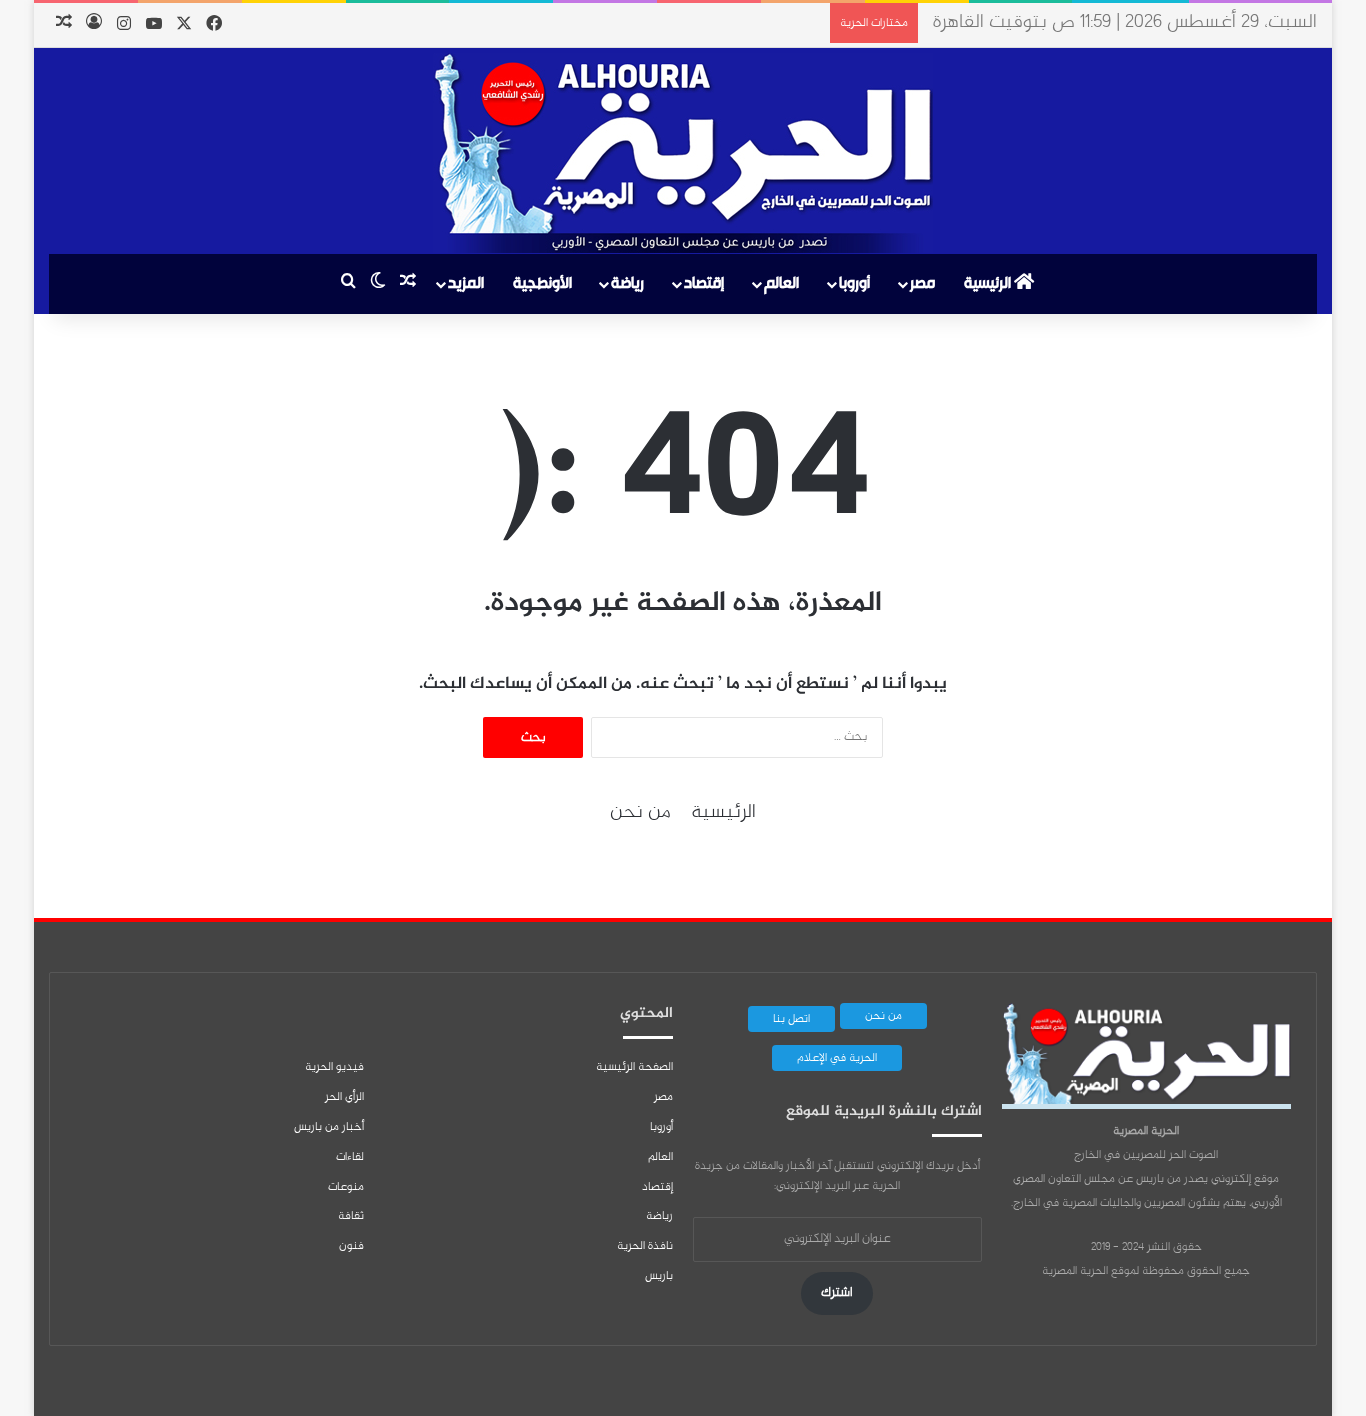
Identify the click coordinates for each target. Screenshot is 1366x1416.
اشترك (837, 1293)
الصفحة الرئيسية (634, 1067)
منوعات (346, 1187)
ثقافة (351, 1216)
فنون (351, 1246)
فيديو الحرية (334, 1067)
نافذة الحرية (645, 1246)
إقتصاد (704, 283)
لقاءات (350, 1157)
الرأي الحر (344, 1097)
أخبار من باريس (329, 1127)
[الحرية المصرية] (683, 153)
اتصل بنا (791, 1019)
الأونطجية (542, 283)
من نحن (640, 813)
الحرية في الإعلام (837, 1058)
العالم (781, 283)
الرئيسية (989, 283)
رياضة (627, 283)
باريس (659, 1276)
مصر (922, 283)
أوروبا (854, 283)
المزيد (466, 283)
